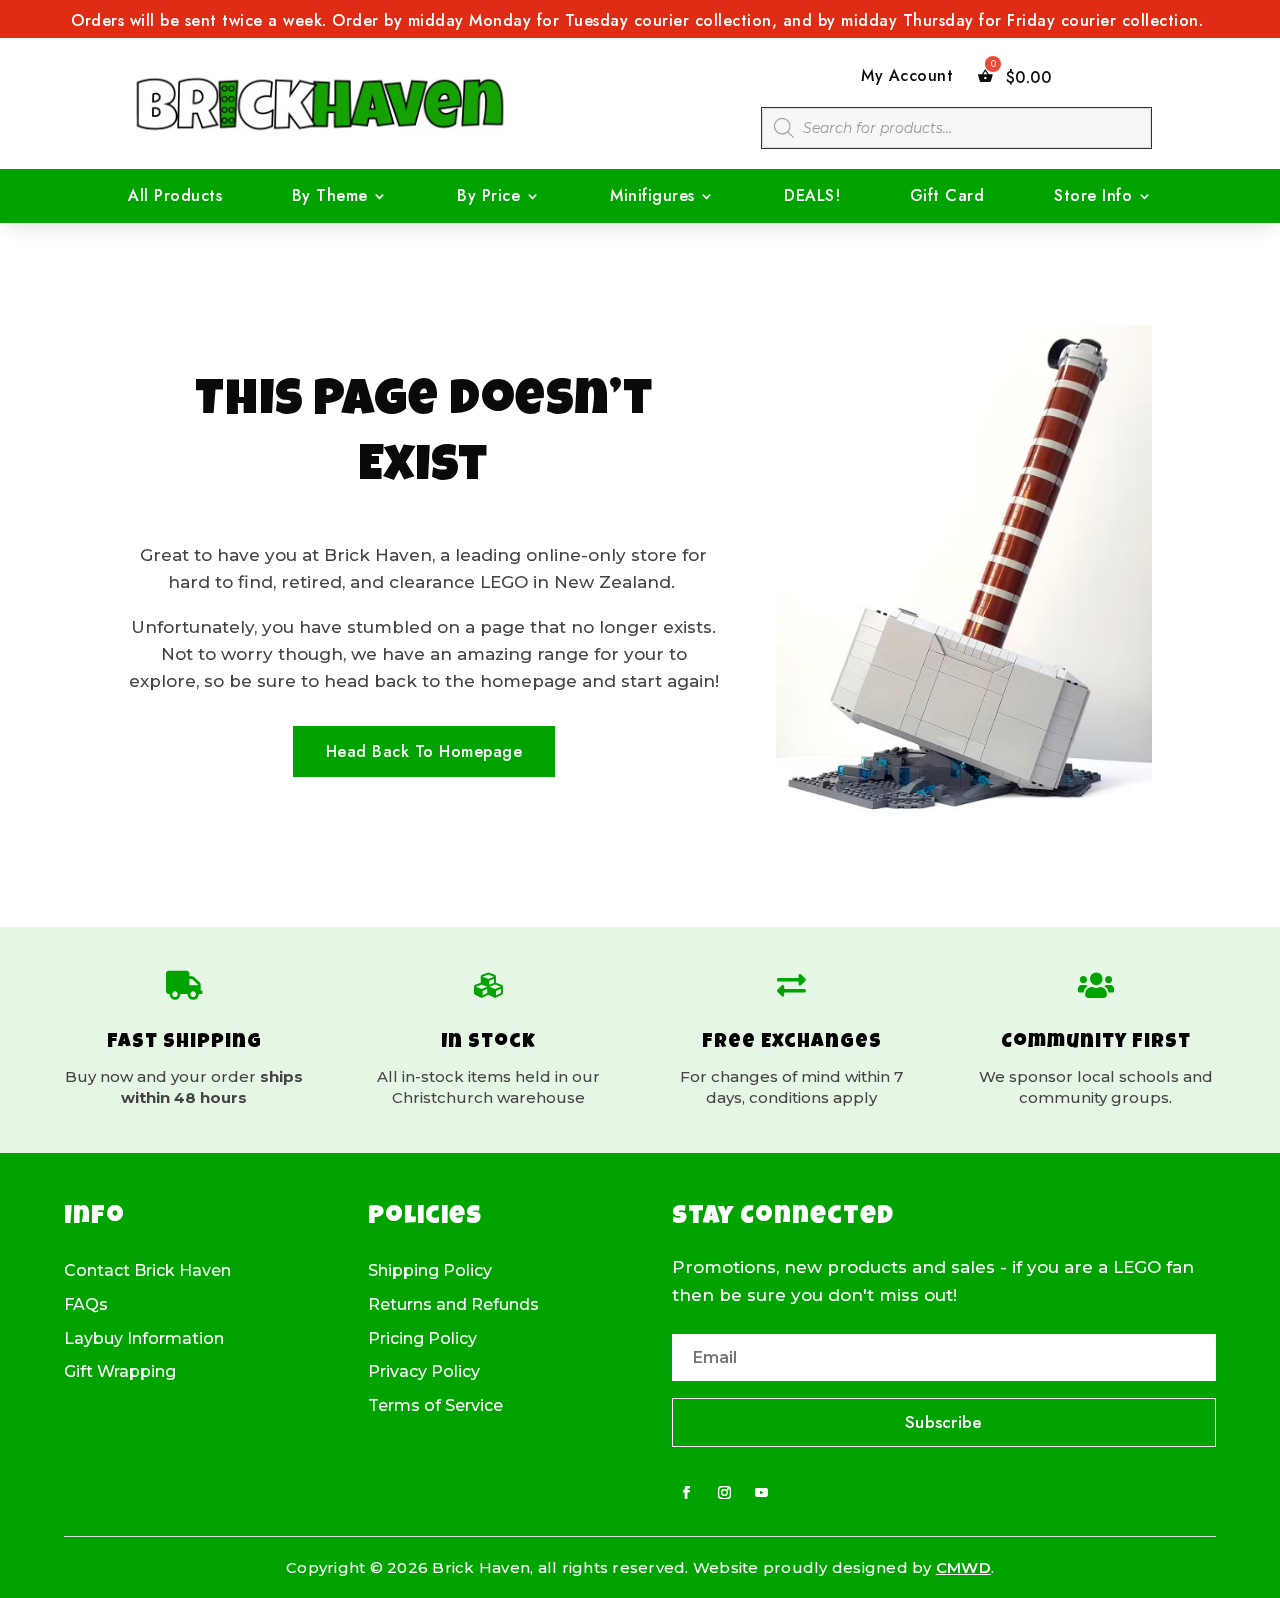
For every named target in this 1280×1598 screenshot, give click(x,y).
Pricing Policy (422, 1339)
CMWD (963, 1567)
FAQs (86, 1305)
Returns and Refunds (453, 1305)
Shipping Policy (430, 1271)
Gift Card (947, 198)
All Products (175, 198)
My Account (907, 76)
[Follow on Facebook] (687, 1493)
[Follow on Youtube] (762, 1493)
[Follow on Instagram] (724, 1493)
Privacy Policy (424, 1372)
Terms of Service (435, 1406)
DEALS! (812, 198)
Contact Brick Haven (147, 1271)
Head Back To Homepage (424, 751)
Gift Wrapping (120, 1372)
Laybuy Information (144, 1339)
